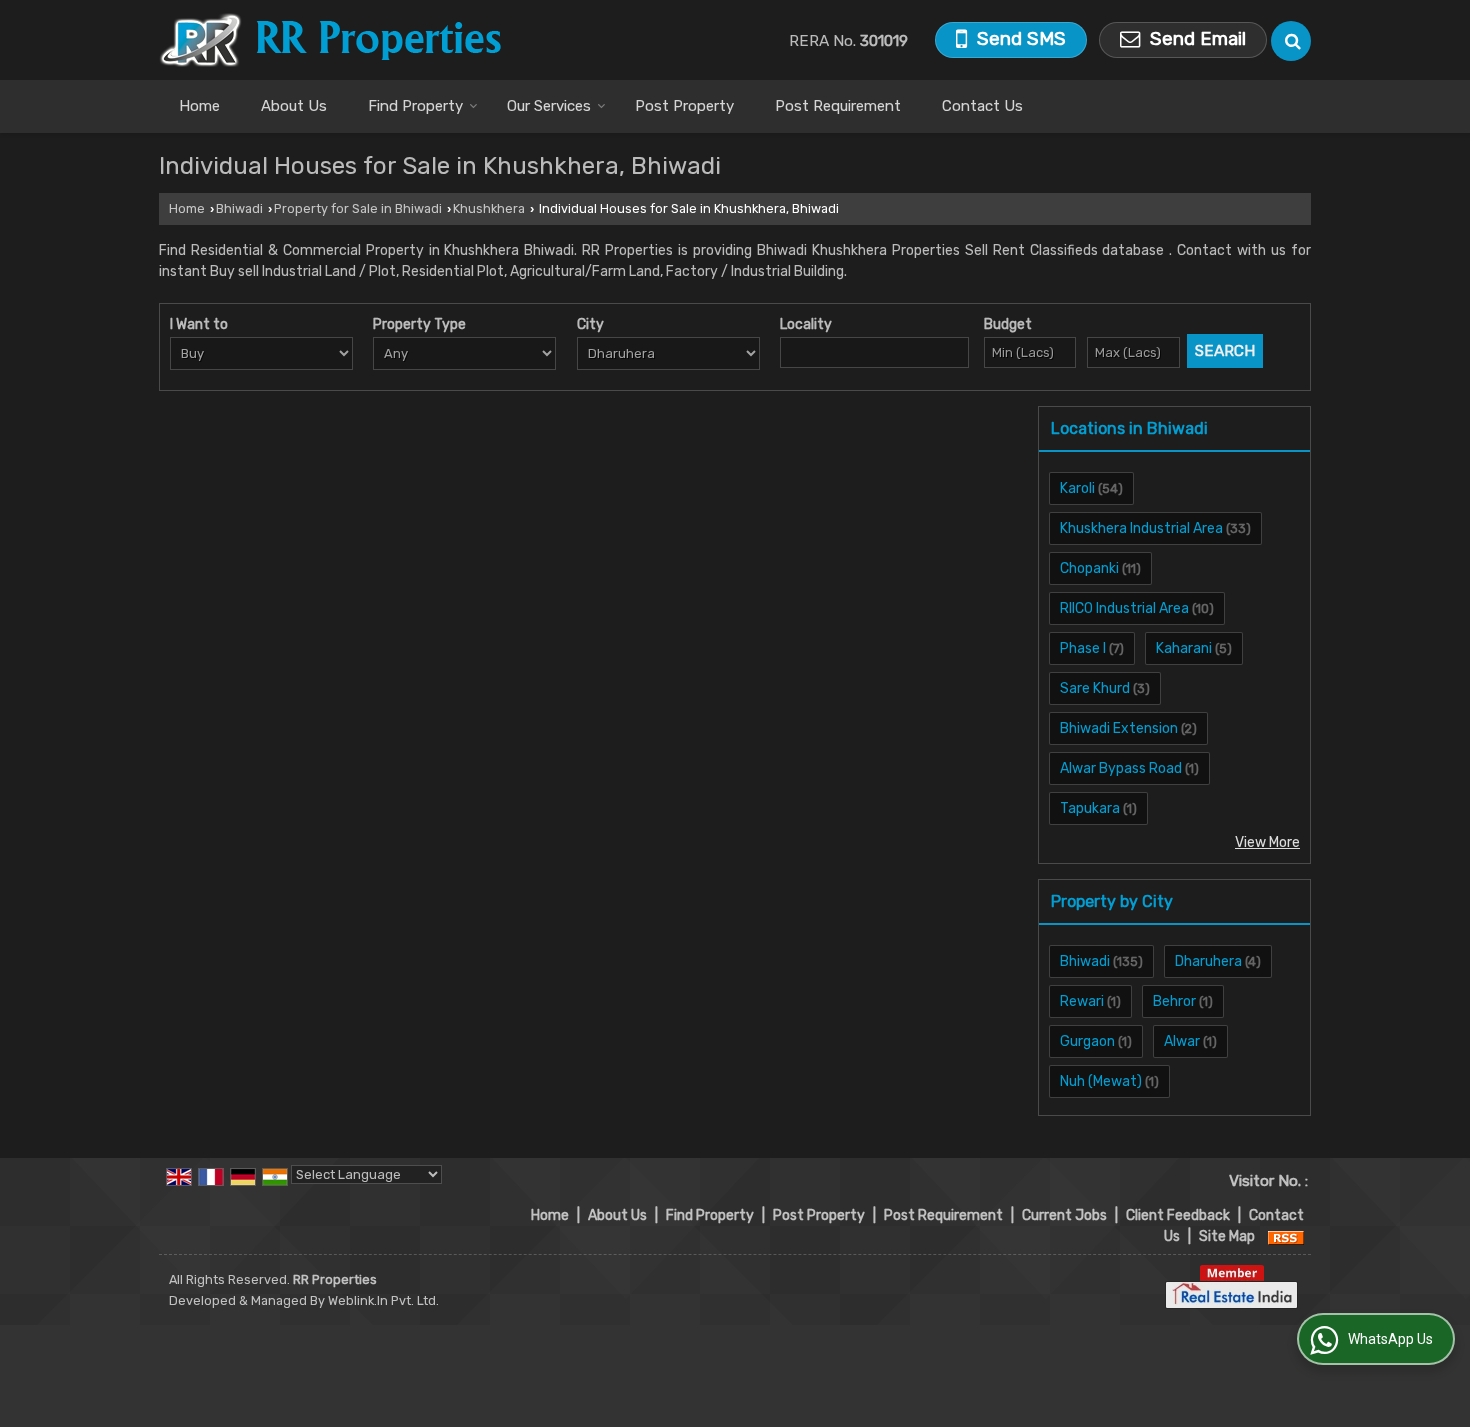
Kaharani (1184, 648)
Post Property (684, 106)
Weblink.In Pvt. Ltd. (383, 1300)
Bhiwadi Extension (1119, 728)
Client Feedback (1178, 1215)
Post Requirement (838, 106)
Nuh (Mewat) (1101, 1081)
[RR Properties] (330, 40)
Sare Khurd (1095, 688)
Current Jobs (1064, 1215)
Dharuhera (1208, 961)
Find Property (415, 106)
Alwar (1182, 1041)
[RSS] (1286, 1236)
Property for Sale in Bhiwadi (358, 208)
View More (1267, 842)
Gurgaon (1087, 1041)
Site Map (1227, 1236)
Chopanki (1089, 568)
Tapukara (1090, 808)
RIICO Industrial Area (1124, 608)
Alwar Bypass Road (1121, 768)
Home (199, 106)
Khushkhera (489, 208)
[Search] (1291, 41)
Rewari (1082, 1001)
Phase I (1083, 648)
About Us (294, 106)
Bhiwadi (239, 208)
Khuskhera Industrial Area (1141, 528)
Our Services (549, 106)
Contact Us (982, 106)
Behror (1174, 1001)
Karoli (1077, 488)
